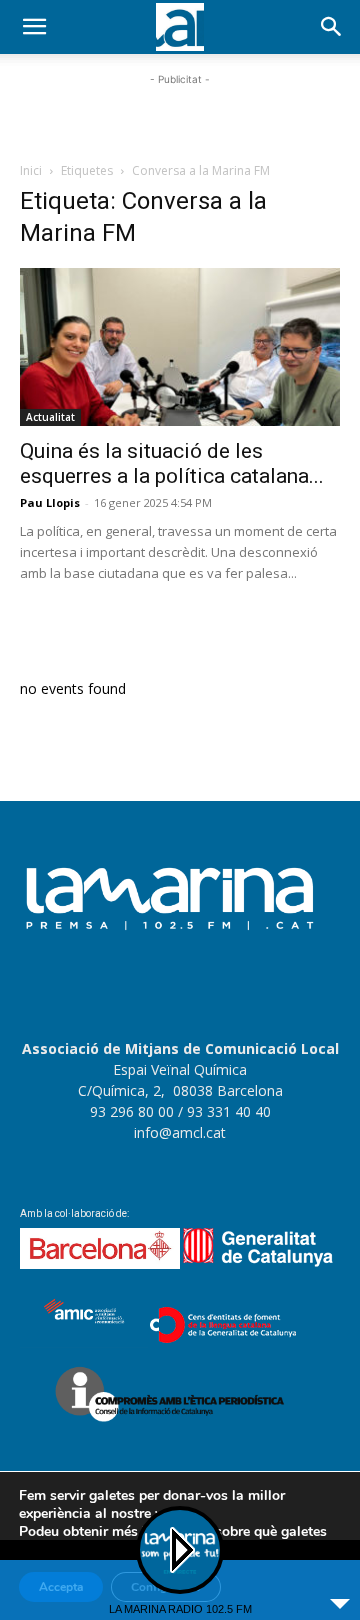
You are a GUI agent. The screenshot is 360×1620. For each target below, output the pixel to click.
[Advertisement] (180, 115)
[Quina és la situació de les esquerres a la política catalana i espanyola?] (180, 347)
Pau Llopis (50, 502)
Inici (31, 170)
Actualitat (50, 417)
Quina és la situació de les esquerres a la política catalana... (172, 463)
